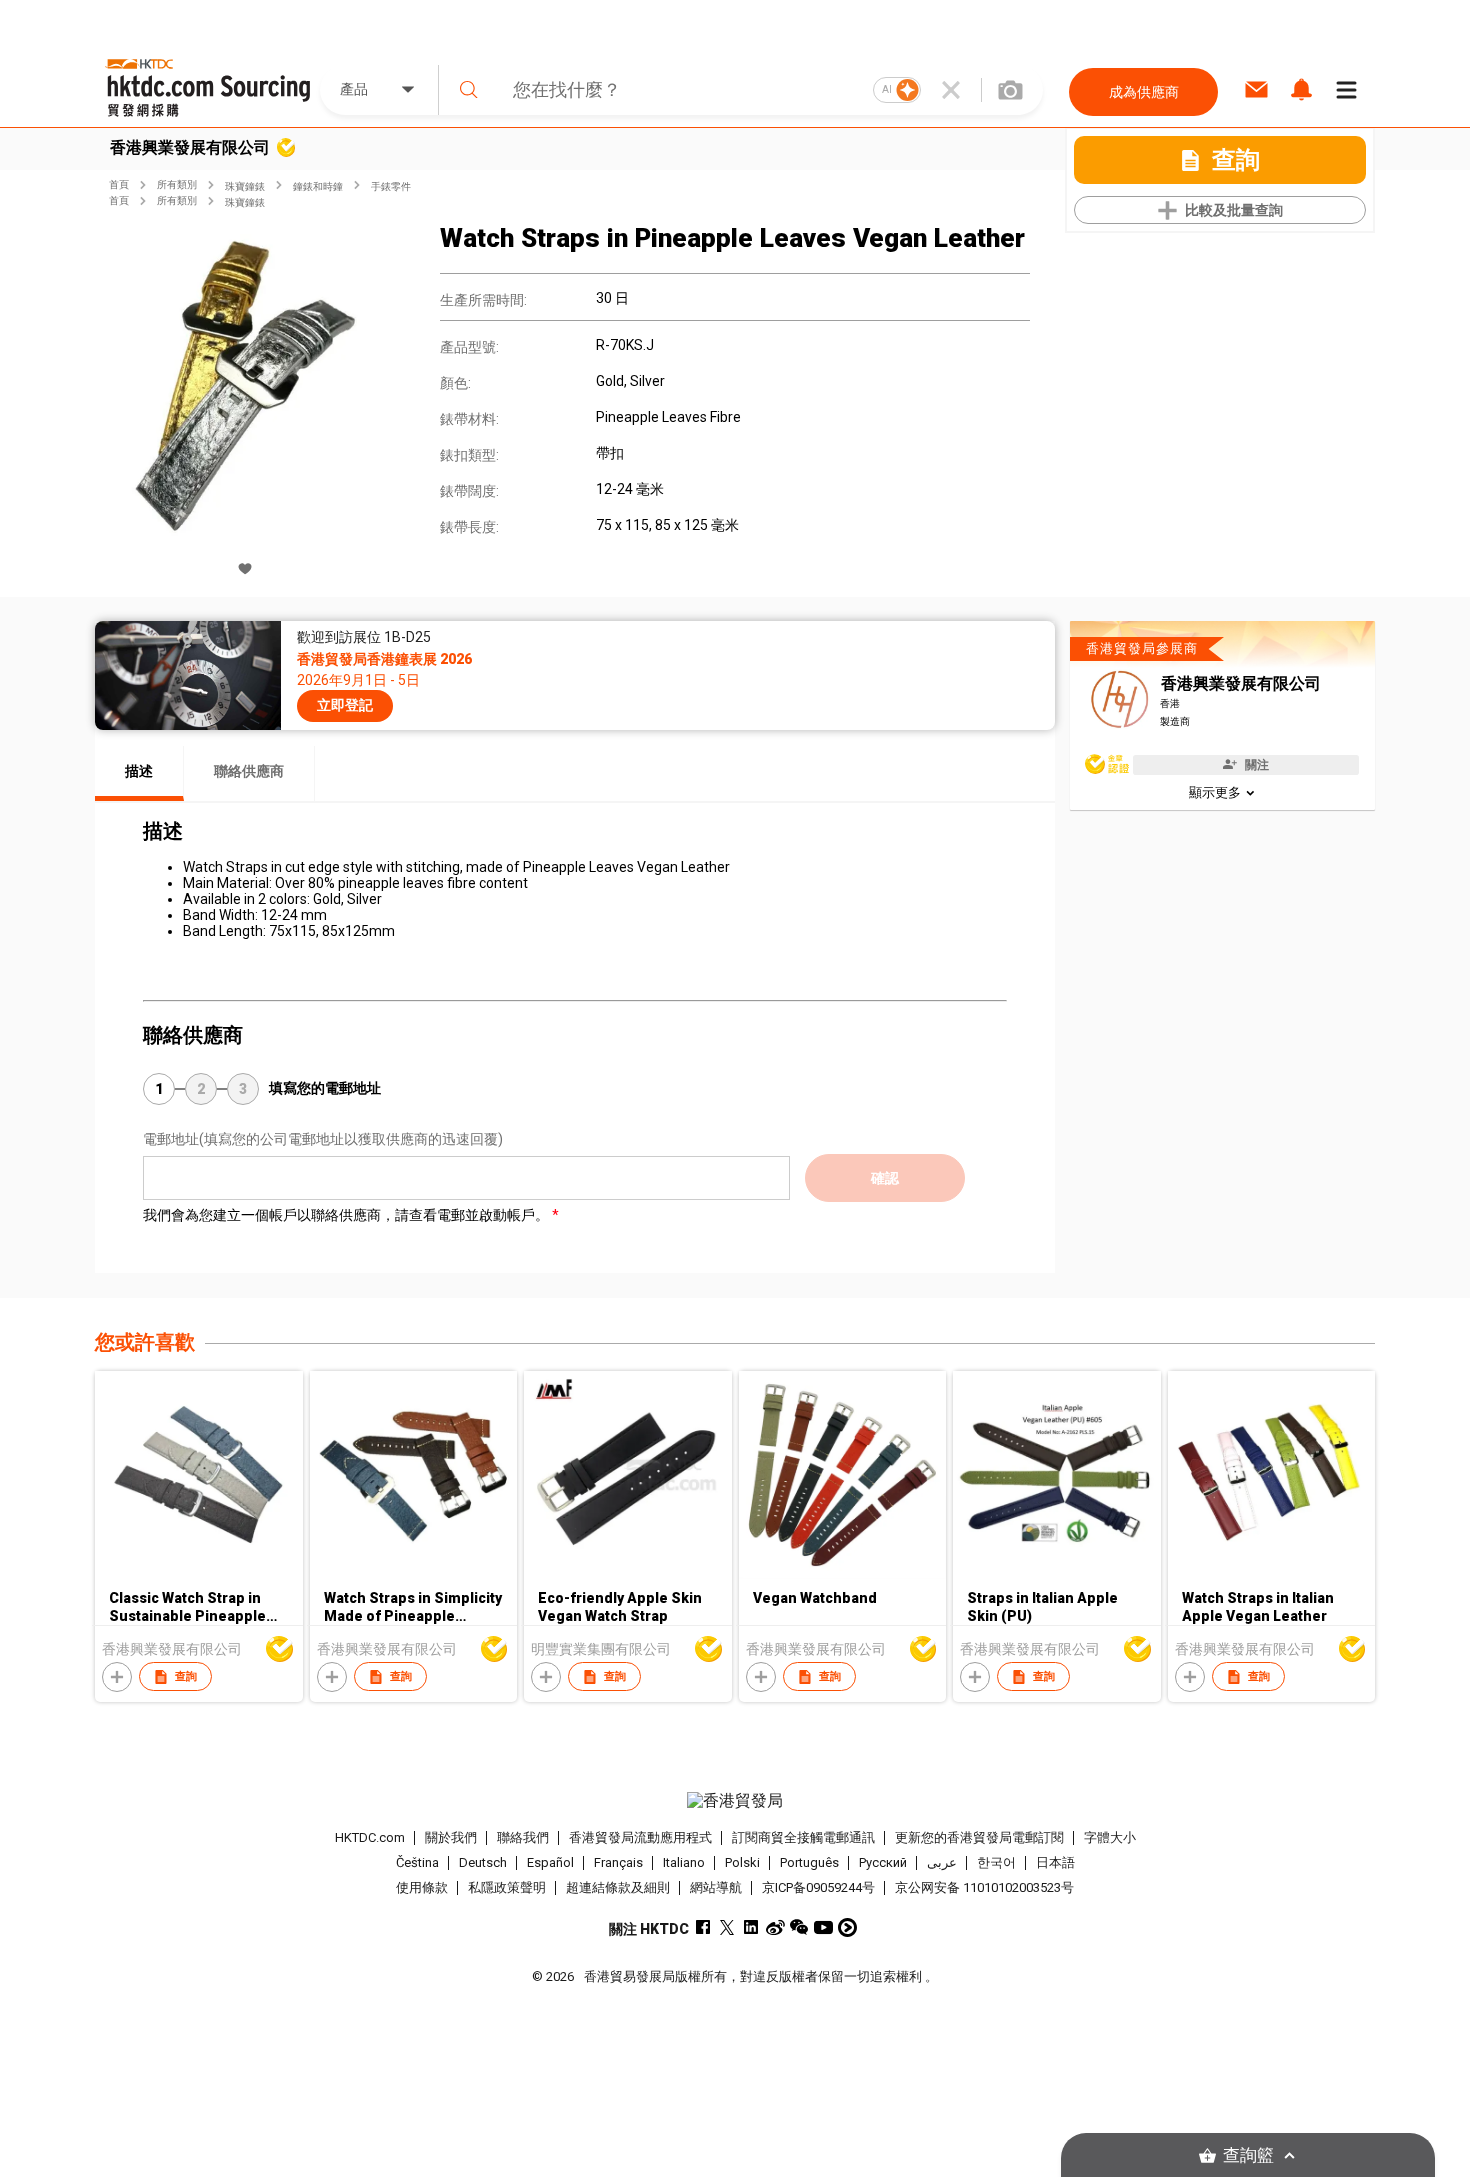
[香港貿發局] (735, 1801)
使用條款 (422, 1887)
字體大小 (1110, 1837)
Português (809, 1862)
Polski (742, 1862)
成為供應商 (1144, 92)
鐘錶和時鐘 (318, 186)
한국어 (996, 1862)
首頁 (119, 184)
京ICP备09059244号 (818, 1887)
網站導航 (716, 1887)
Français (618, 1862)
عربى (942, 1862)
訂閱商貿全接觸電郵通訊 (803, 1837)
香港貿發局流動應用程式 (640, 1837)
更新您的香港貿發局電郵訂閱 (979, 1837)
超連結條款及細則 (618, 1887)
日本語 (1055, 1862)
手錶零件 (391, 186)
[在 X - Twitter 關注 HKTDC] (727, 1927)
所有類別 (177, 184)
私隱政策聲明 (507, 1887)
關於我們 (451, 1837)
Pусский (883, 1862)
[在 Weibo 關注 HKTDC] (775, 1927)
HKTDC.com (370, 1837)
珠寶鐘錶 (245, 186)
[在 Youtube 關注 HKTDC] (823, 1927)
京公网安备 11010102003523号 (984, 1887)
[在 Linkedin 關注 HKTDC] (751, 1927)
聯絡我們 (523, 1837)
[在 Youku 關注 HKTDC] (847, 1927)
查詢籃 (1248, 2155)
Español (550, 1862)
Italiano (684, 1862)
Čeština (417, 1862)
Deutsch (483, 1862)
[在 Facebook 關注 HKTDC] (703, 1927)
